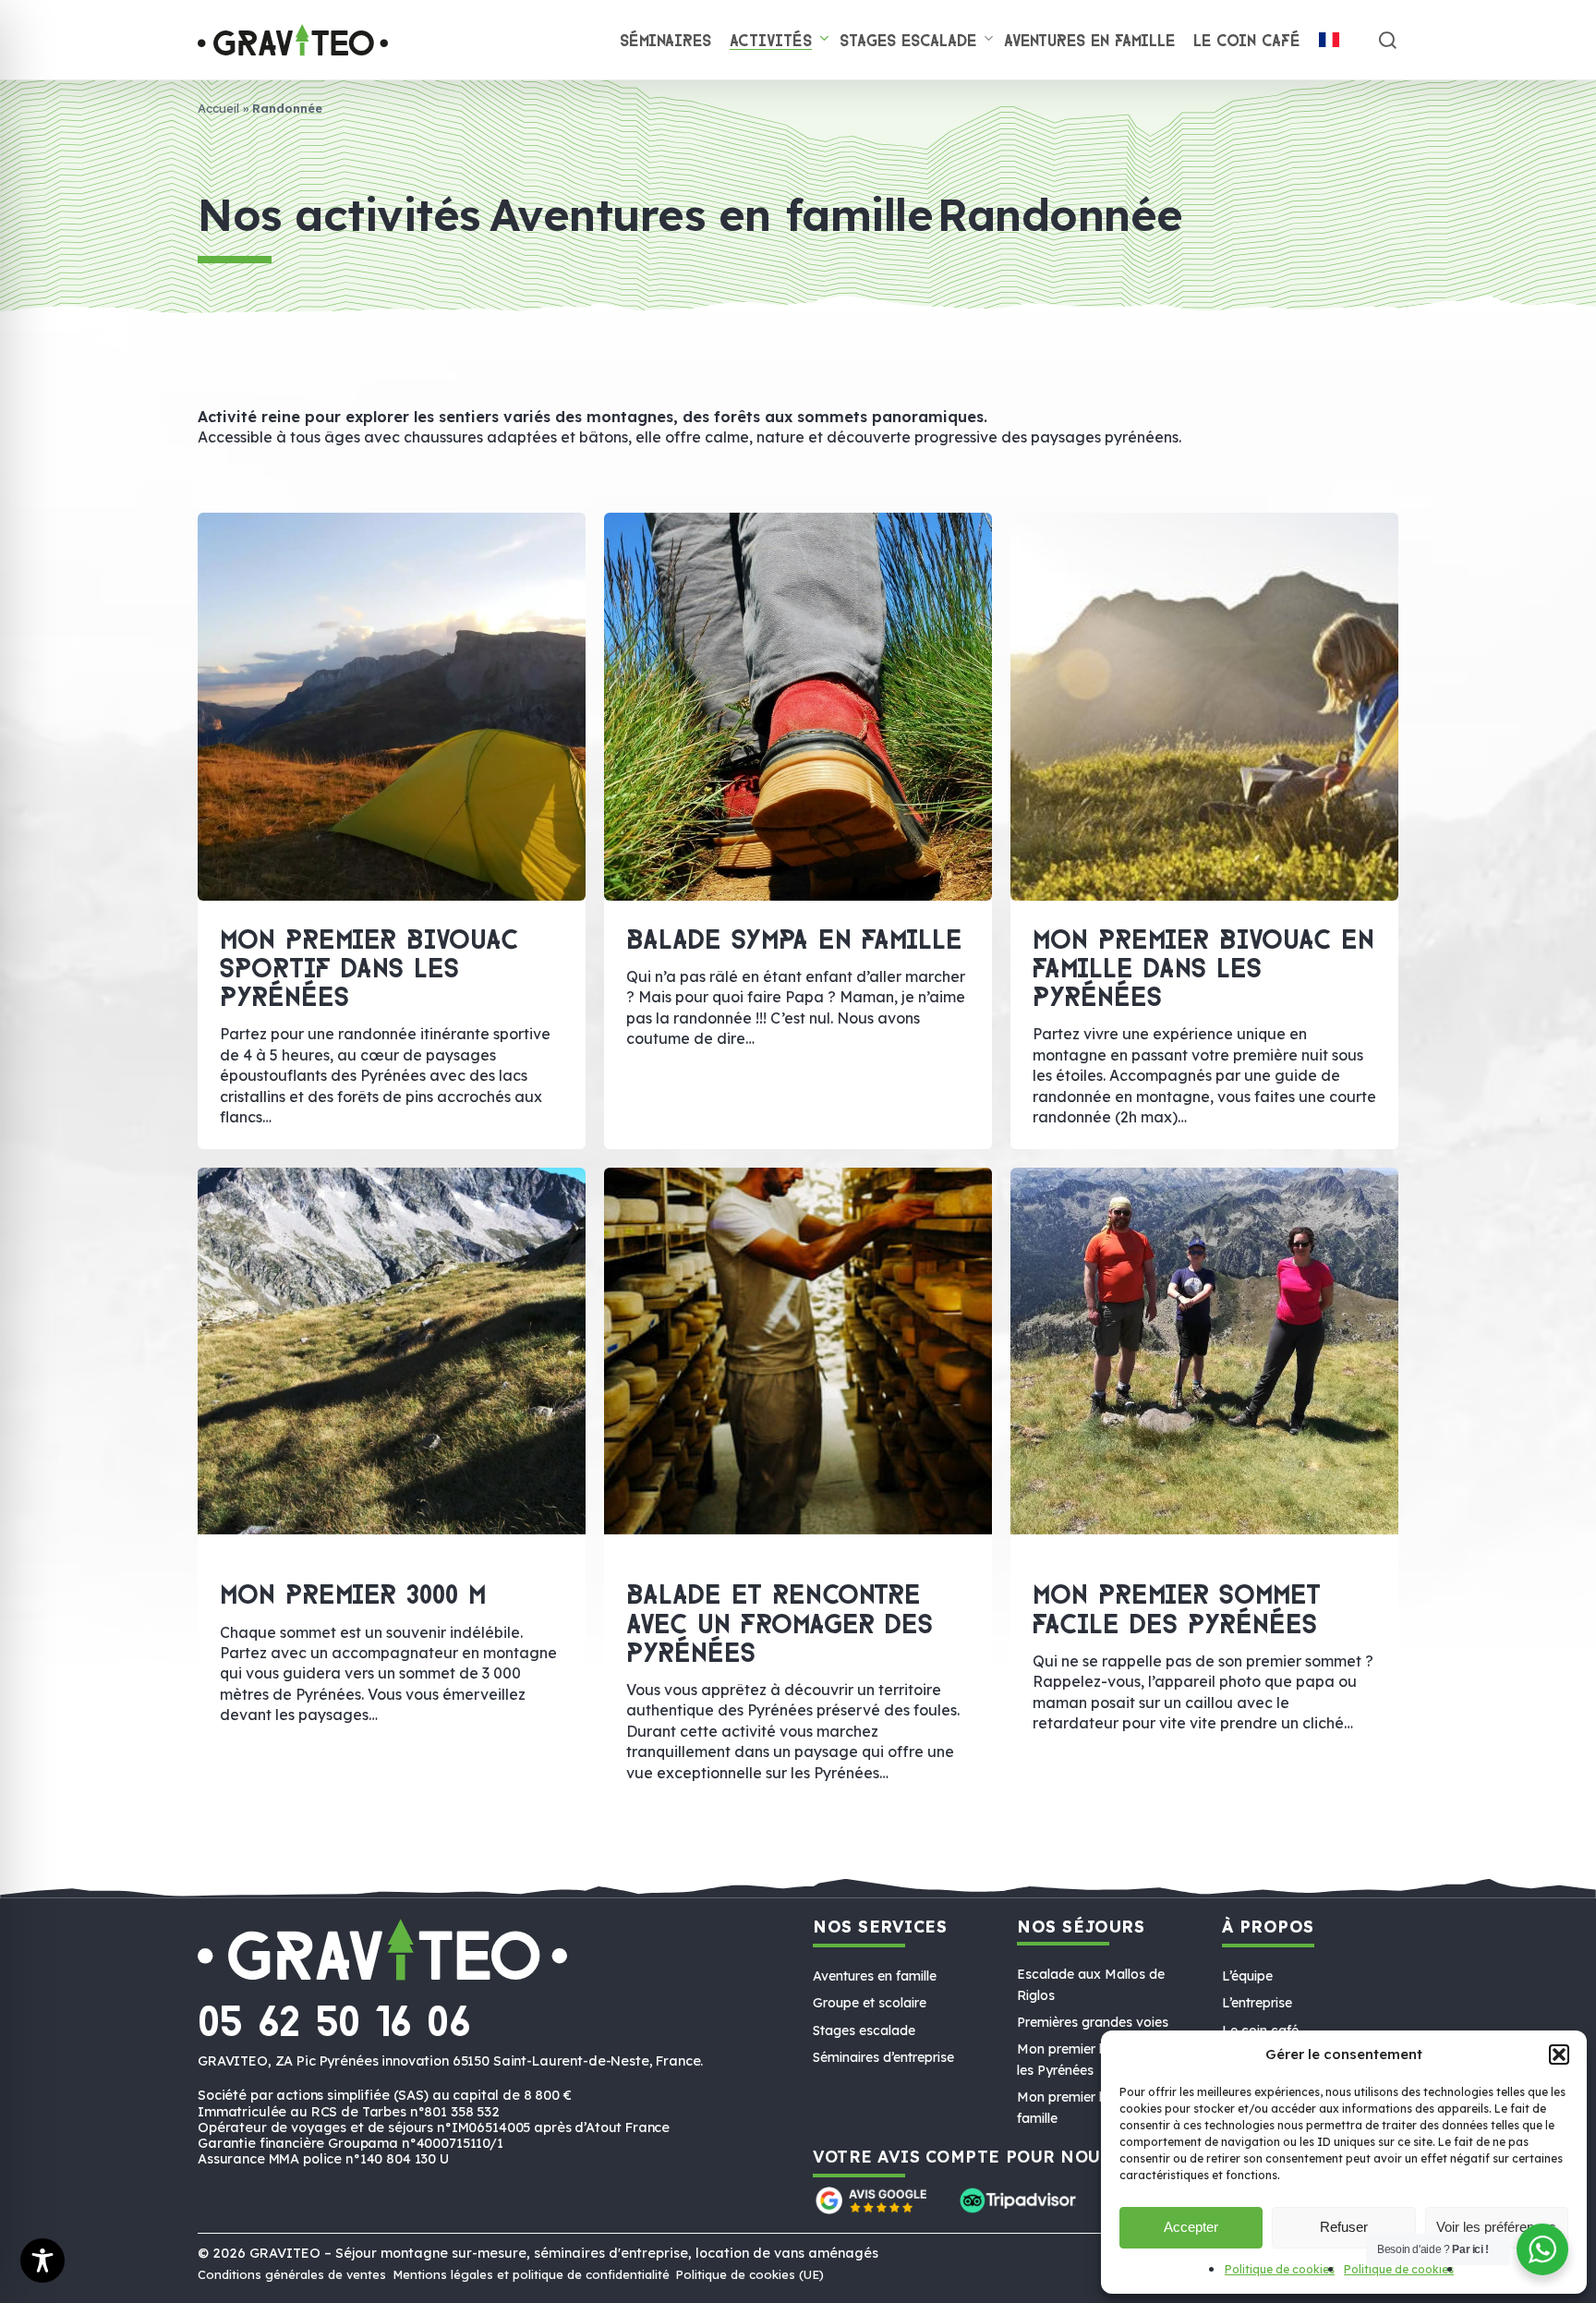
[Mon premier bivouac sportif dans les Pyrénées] (392, 707)
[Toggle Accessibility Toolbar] (42, 2261)
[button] (1559, 2055)
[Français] (1329, 42)
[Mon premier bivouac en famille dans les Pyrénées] (1205, 707)
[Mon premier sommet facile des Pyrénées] (1204, 1263)
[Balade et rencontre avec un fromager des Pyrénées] (798, 1263)
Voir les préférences (1496, 2227)
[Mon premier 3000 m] (392, 1263)
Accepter (1191, 2227)
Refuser (1344, 2227)
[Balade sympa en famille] (798, 707)
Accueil (218, 108)
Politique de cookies (1280, 2269)
